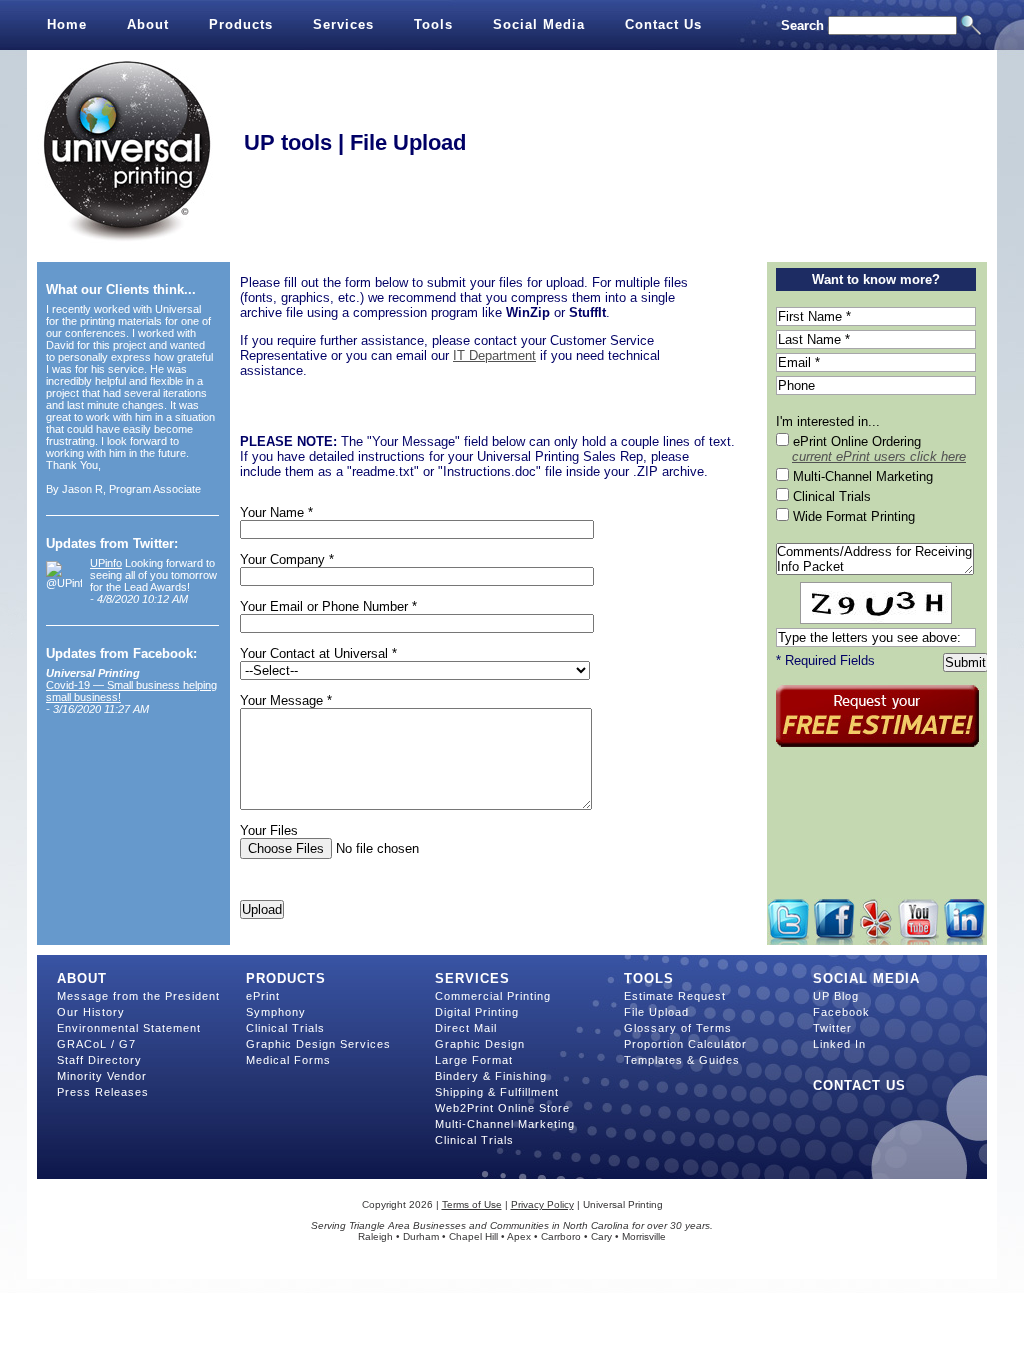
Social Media (539, 24)
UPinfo (106, 563)
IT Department (494, 355)
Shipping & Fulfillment (497, 1092)
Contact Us (663, 24)
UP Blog (836, 996)
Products (241, 24)
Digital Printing (477, 1012)
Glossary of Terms (678, 1028)
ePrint (263, 996)
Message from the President (138, 996)
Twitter (832, 1028)
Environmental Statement (129, 1028)
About (148, 24)
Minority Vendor (102, 1076)
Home (67, 24)
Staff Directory (99, 1060)
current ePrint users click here (879, 456)
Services (343, 24)
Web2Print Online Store (502, 1108)
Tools (433, 24)
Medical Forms (288, 1060)
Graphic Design (480, 1044)
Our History (91, 1012)
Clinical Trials (285, 1028)
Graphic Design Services (318, 1044)
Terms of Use (472, 1204)
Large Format (474, 1060)
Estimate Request (675, 996)
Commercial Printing (493, 996)
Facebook (841, 1012)
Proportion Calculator (685, 1044)
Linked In (839, 1044)
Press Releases (103, 1092)
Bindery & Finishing (491, 1076)
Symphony (276, 1012)
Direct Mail (466, 1028)
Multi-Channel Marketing (505, 1124)
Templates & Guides (682, 1060)
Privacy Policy (542, 1204)
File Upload (656, 1012)
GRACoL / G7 (96, 1044)
